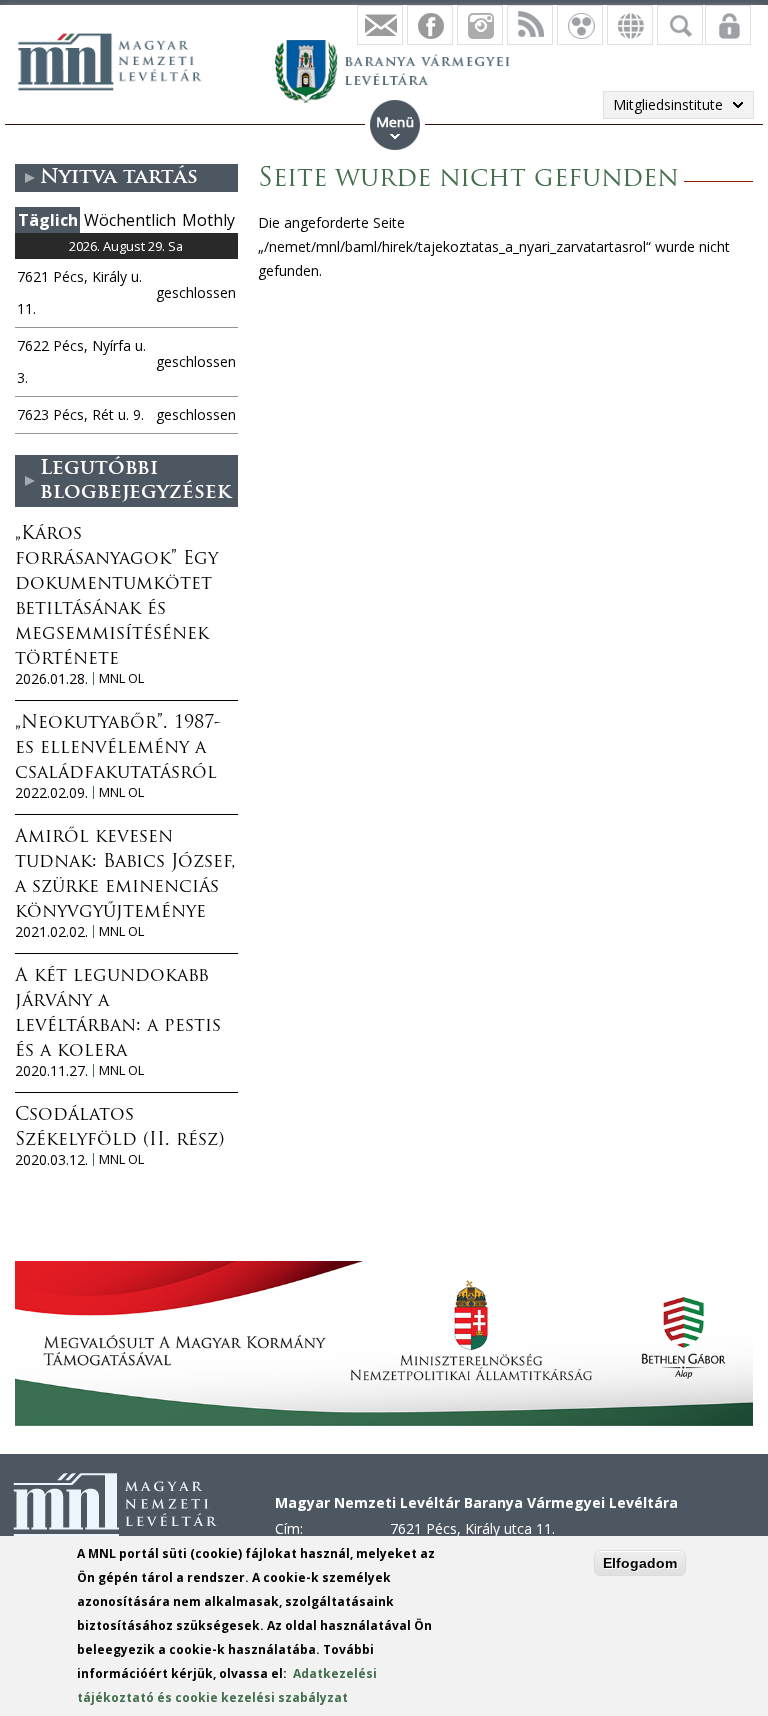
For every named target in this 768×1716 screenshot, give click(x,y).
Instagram (480, 25)
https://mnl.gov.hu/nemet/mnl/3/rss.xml (530, 25)
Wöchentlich (130, 220)
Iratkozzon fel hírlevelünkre (380, 25)
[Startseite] (120, 59)
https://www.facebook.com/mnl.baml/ (430, 25)
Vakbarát (580, 25)
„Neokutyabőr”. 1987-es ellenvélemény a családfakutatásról (118, 749)
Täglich (48, 220)
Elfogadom (640, 1563)
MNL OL (121, 678)
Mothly (208, 220)
